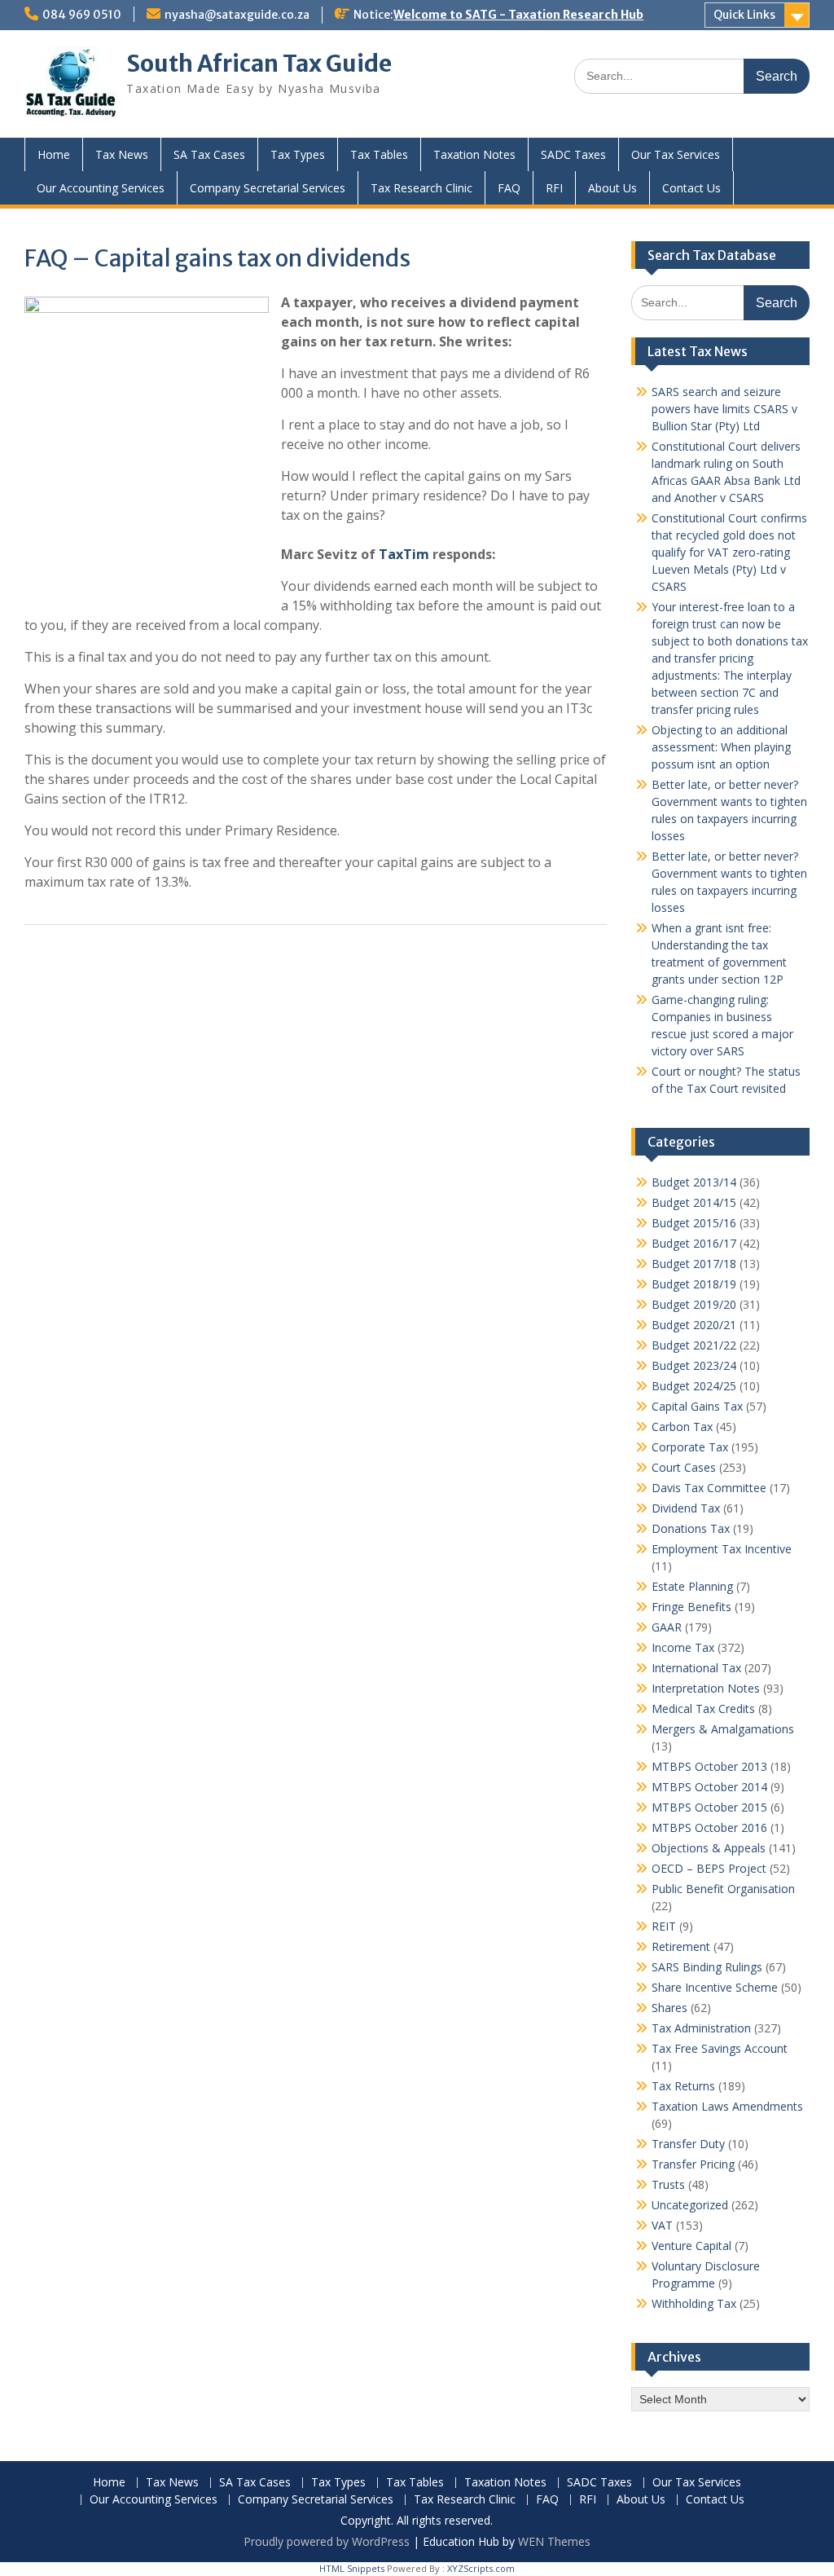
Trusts (668, 2184)
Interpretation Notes (706, 1688)
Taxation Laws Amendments (727, 2106)
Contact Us (691, 188)
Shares (669, 2008)
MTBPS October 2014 (709, 1787)
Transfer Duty (688, 2144)
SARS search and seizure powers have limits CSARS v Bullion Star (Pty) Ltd (724, 409)
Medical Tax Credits (703, 1709)
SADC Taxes (573, 154)
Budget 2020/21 (694, 1325)
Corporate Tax (690, 1447)
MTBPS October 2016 (709, 1827)
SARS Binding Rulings (707, 1967)
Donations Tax (691, 1528)
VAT (662, 2225)
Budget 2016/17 (694, 1243)
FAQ (509, 188)
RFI (554, 188)
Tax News (122, 154)
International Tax (696, 1668)
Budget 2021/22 (694, 1345)
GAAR (667, 1627)
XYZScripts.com (481, 2568)
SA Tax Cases (209, 154)
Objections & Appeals (709, 1848)
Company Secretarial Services (268, 188)
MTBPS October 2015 (709, 1807)
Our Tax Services (676, 154)
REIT (664, 1926)
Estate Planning (692, 1586)
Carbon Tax (682, 1427)
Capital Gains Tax (697, 1406)
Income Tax (683, 1647)
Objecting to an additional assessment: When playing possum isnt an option (721, 747)
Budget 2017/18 (694, 1264)
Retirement (681, 1946)
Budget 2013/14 (694, 1182)
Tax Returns (683, 2086)
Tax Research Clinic (421, 188)
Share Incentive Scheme (715, 1987)
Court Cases (684, 1467)
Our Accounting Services (101, 188)
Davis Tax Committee (709, 1488)
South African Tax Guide (259, 64)
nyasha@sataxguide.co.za (237, 15)
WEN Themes (554, 2541)
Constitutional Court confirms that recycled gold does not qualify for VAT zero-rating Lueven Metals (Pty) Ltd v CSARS (729, 552)
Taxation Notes (474, 154)
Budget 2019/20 (694, 1304)
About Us (612, 188)
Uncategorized (690, 2205)
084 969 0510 (82, 15)
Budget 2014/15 (694, 1202)
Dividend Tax (686, 1508)
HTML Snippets (352, 2568)
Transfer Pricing (693, 2164)
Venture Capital (691, 2246)
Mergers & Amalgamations (723, 1729)
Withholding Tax (694, 2303)
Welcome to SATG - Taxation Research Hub (518, 15)
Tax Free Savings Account (720, 2048)
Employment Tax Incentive (722, 1549)
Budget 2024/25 (694, 1386)
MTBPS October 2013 (709, 1766)
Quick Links (744, 15)
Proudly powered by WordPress (327, 2541)
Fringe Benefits (691, 1607)
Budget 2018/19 (694, 1284)
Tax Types (298, 154)
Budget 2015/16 (694, 1223)
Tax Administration (701, 2028)
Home (54, 154)
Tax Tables (379, 154)
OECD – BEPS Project (709, 1868)
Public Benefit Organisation (723, 1889)
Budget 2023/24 (694, 1365)
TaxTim (404, 554)
